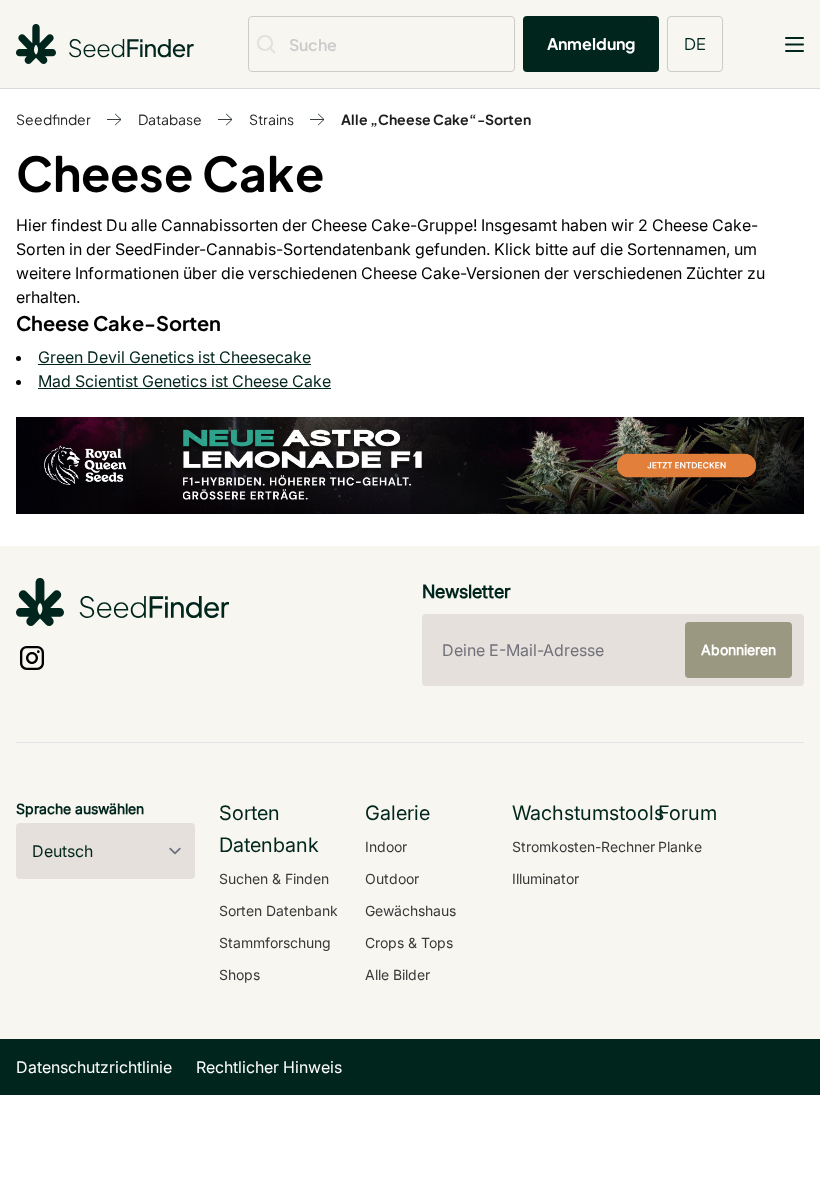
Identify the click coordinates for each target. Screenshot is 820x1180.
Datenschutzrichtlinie (94, 1067)
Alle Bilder (397, 974)
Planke (680, 846)
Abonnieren (738, 649)
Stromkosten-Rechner (583, 846)
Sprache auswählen (80, 808)
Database (170, 119)
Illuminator (545, 878)
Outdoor (392, 878)
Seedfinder (53, 119)
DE (695, 43)
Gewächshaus (410, 910)
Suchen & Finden (274, 878)
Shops (239, 974)
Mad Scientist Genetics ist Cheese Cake (184, 381)
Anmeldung (591, 43)
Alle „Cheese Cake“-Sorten (436, 119)
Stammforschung (275, 942)
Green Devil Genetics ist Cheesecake (174, 357)
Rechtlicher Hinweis (269, 1067)
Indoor (386, 846)
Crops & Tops (409, 942)
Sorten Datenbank (278, 910)
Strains (271, 119)
